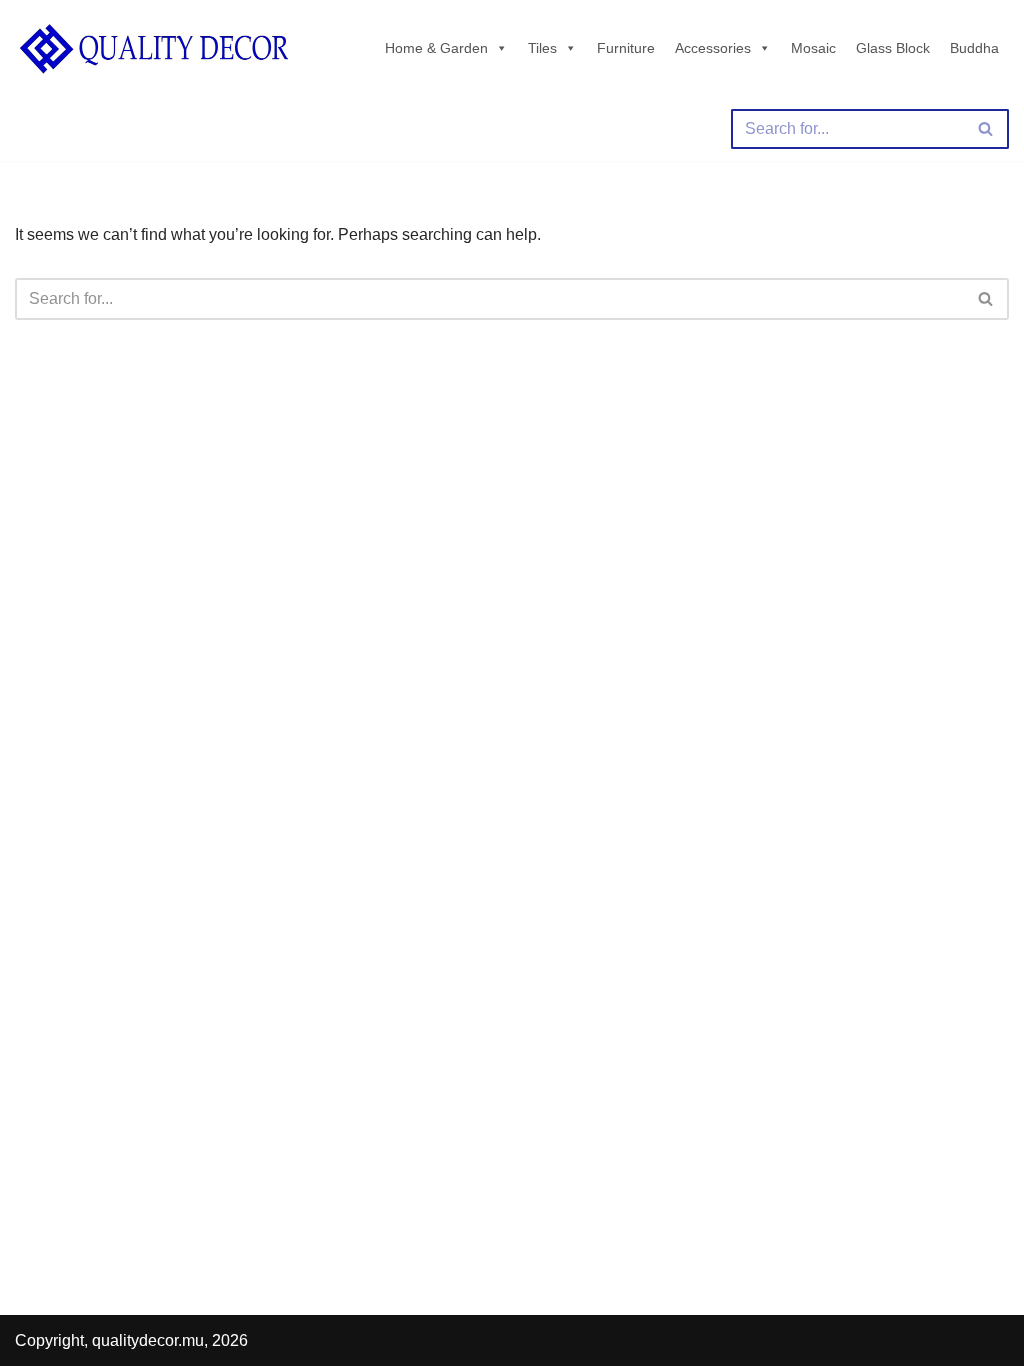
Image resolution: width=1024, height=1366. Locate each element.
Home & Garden (436, 48)
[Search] (986, 129)
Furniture (626, 48)
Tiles (542, 48)
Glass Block (893, 48)
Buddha (974, 48)
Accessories (713, 48)
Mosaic (813, 48)
